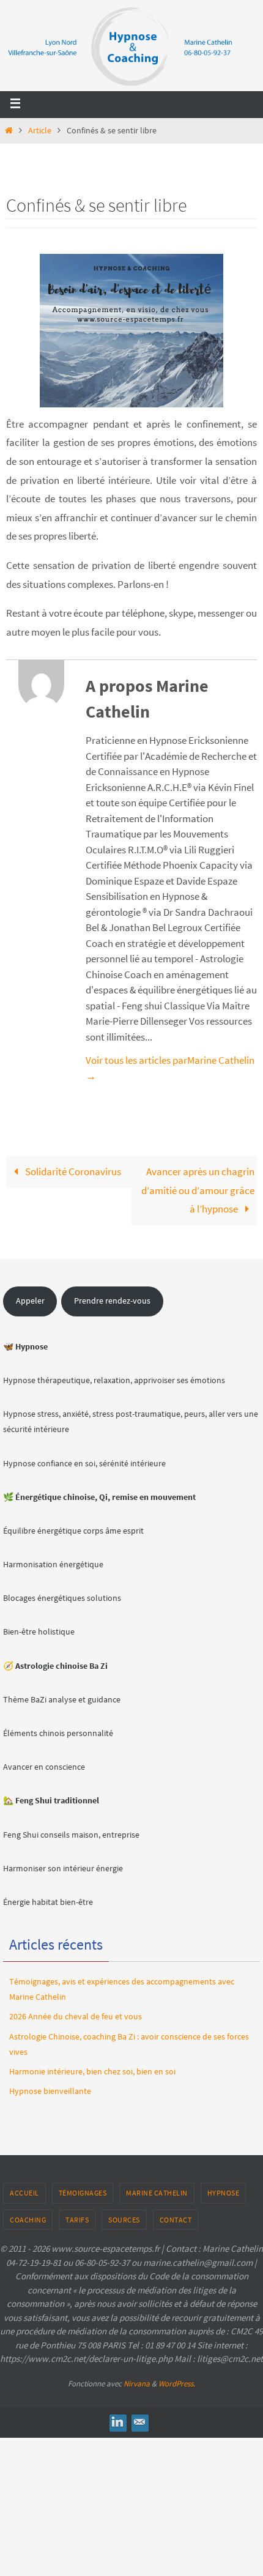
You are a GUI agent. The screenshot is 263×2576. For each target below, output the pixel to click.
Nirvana (137, 2384)
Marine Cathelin (157, 2193)
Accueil (24, 2193)
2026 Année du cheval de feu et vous (76, 2016)
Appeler (30, 1301)
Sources (124, 2220)
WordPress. (177, 2384)
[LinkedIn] (117, 2422)
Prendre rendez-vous (112, 1301)
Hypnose (224, 2193)
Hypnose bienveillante (50, 2091)
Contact (176, 2220)
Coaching (28, 2220)
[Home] (9, 131)
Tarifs (77, 2220)
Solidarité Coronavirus (72, 1171)
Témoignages (83, 2193)
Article (40, 131)
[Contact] (139, 2422)
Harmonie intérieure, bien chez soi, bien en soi (92, 2071)
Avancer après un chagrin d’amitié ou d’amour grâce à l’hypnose (198, 1190)
